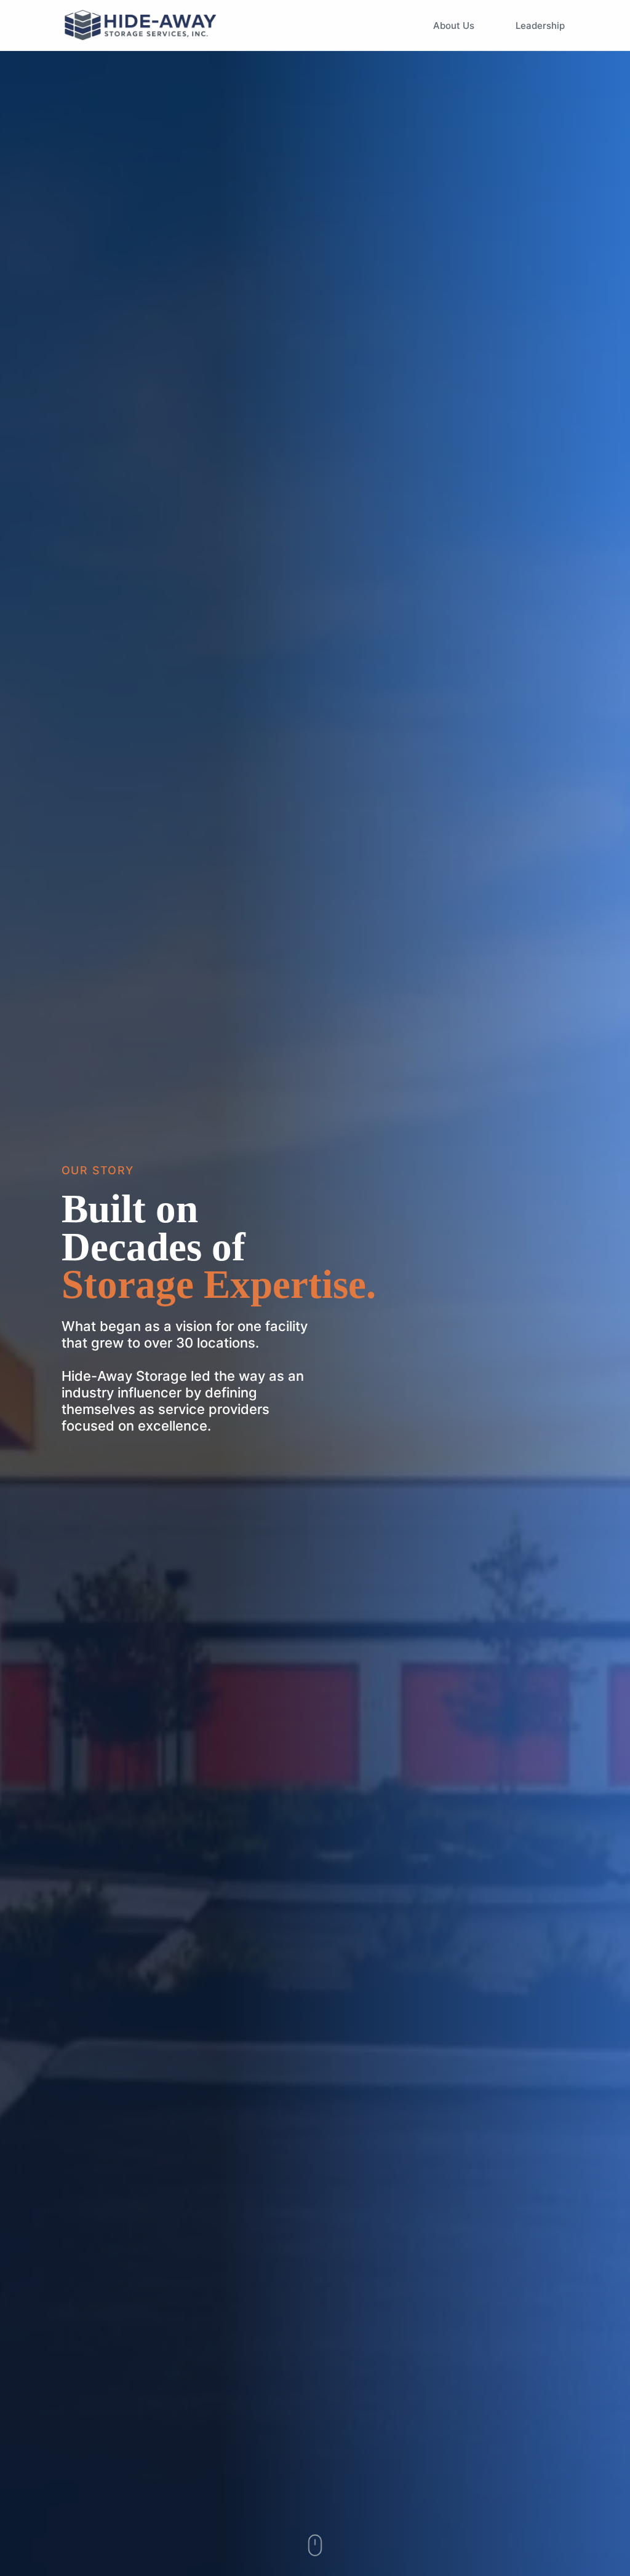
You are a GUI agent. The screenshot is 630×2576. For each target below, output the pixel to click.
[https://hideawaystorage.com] (141, 25)
